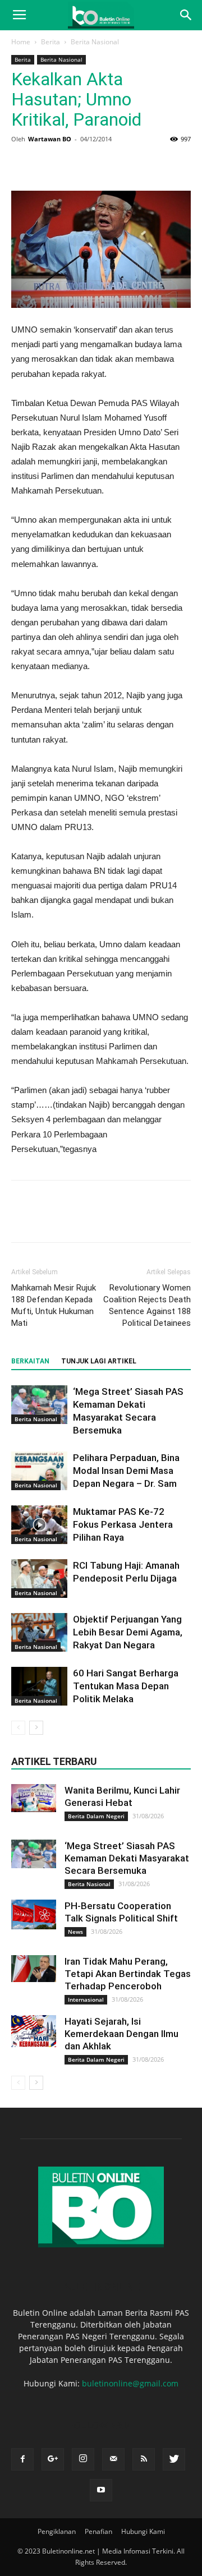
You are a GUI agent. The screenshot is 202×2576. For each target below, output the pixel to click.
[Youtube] (101, 2490)
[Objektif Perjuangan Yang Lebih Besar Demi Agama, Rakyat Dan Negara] (39, 1632)
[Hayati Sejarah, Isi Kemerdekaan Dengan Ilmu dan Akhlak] (34, 2031)
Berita (50, 42)
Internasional (86, 1999)
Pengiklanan (57, 2531)
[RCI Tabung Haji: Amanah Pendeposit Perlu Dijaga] (39, 1579)
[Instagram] (83, 2459)
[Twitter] (174, 2459)
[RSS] (144, 2459)
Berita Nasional (95, 42)
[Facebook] (22, 2459)
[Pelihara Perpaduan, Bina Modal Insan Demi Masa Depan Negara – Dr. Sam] (39, 1471)
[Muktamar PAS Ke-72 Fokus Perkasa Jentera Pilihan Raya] (39, 1525)
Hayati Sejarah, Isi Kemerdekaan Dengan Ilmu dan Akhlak (121, 2034)
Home (21, 42)
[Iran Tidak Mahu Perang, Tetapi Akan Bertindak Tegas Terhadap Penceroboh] (34, 1969)
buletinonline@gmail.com (130, 2383)
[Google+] (53, 2459)
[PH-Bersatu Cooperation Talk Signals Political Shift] (34, 1914)
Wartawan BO (50, 139)
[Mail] (113, 2459)
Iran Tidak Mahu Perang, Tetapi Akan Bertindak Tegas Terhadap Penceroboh (128, 1974)
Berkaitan (30, 1361)
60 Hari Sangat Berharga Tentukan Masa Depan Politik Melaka (126, 1686)
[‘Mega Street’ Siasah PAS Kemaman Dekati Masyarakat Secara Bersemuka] (39, 1405)
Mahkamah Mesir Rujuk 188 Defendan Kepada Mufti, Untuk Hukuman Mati (54, 1305)
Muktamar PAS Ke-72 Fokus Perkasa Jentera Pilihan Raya (123, 1524)
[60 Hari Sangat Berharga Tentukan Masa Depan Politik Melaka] (39, 1686)
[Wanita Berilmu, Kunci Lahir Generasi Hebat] (34, 1798)
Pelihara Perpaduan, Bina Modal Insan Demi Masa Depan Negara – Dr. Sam (126, 1471)
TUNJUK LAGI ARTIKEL (99, 1361)
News (75, 1932)
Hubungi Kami (143, 2531)
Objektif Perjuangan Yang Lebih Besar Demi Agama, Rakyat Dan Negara (128, 1632)
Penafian (98, 2531)
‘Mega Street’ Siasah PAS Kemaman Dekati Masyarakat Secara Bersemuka (127, 1858)
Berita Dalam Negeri (96, 1816)
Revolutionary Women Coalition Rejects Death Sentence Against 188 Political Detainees (147, 1305)
